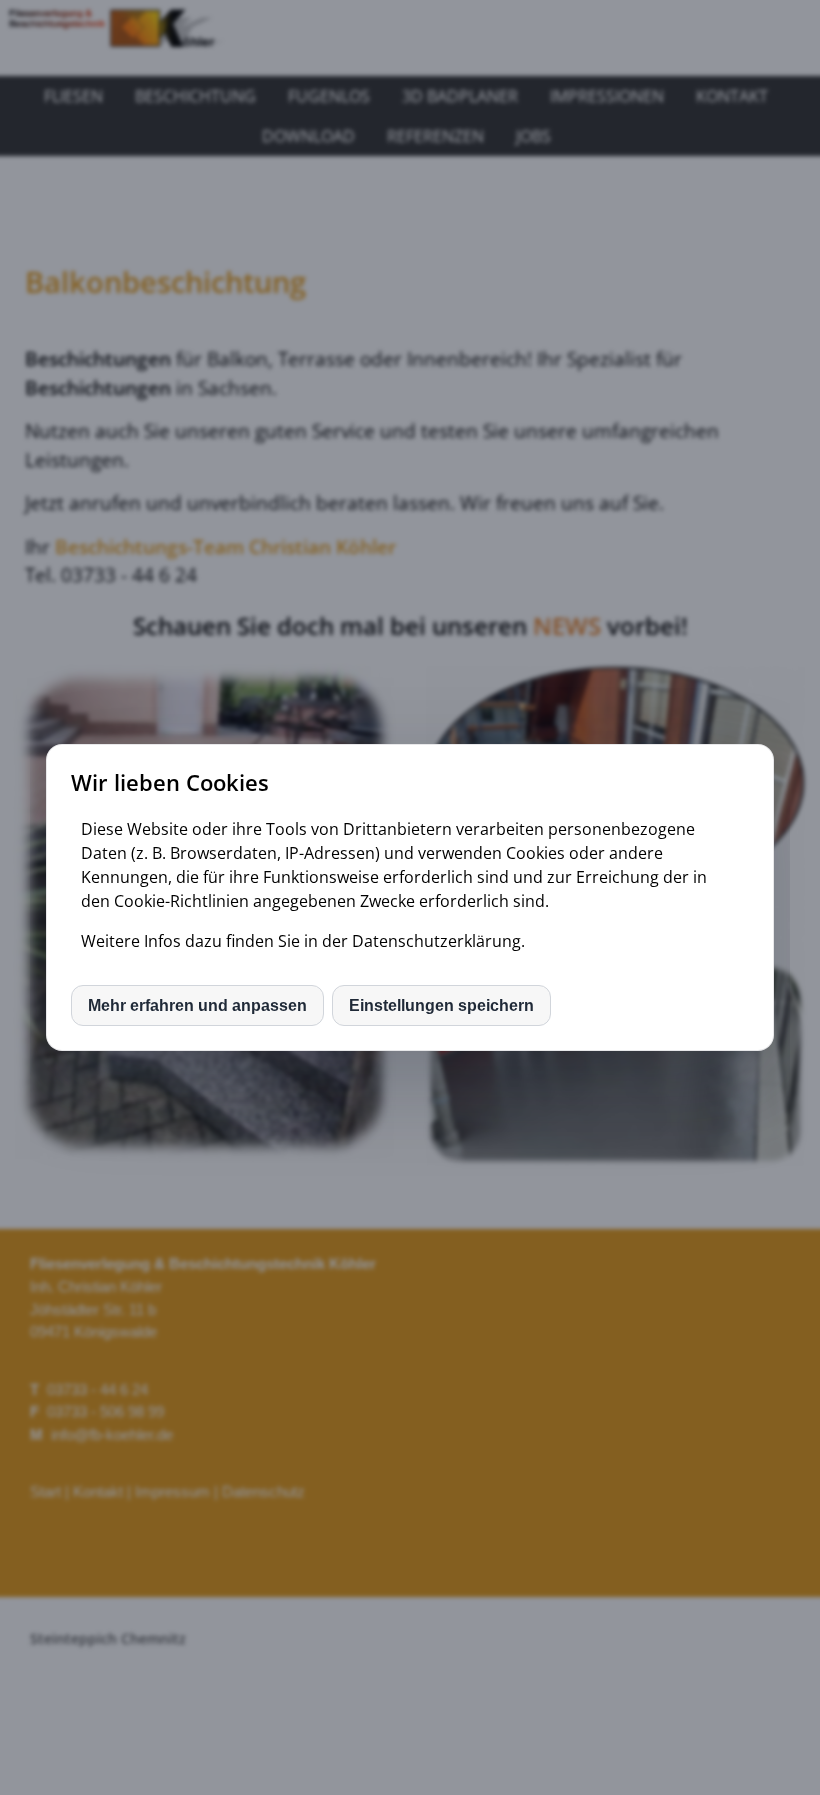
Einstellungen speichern (441, 1005)
